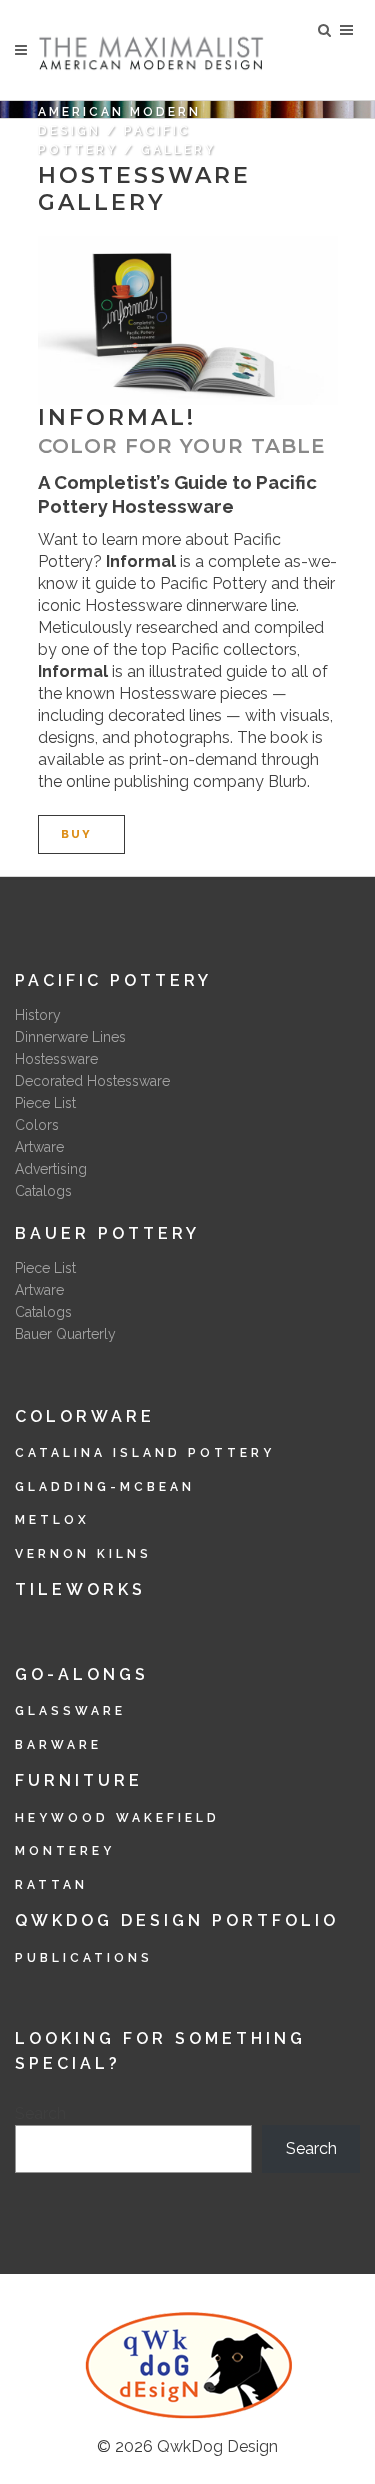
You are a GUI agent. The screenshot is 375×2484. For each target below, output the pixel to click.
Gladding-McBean (105, 1487)
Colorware (85, 1416)
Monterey (65, 1851)
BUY (76, 834)
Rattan (51, 1885)
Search (40, 2113)
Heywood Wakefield (117, 1818)
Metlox (52, 1520)
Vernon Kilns (83, 1554)
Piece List (45, 1103)
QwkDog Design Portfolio (177, 1920)
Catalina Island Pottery (145, 1453)
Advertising (51, 1169)
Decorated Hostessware (92, 1081)
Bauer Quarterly (65, 1334)
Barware (58, 1745)
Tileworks (80, 1589)
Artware (39, 1147)
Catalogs (43, 1191)
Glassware (70, 1711)
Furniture (79, 1780)
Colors (37, 1125)
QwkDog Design (217, 2446)
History (38, 1015)
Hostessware (56, 1059)
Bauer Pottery (107, 1233)
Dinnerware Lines (70, 1037)
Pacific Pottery (113, 980)
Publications (84, 1958)
